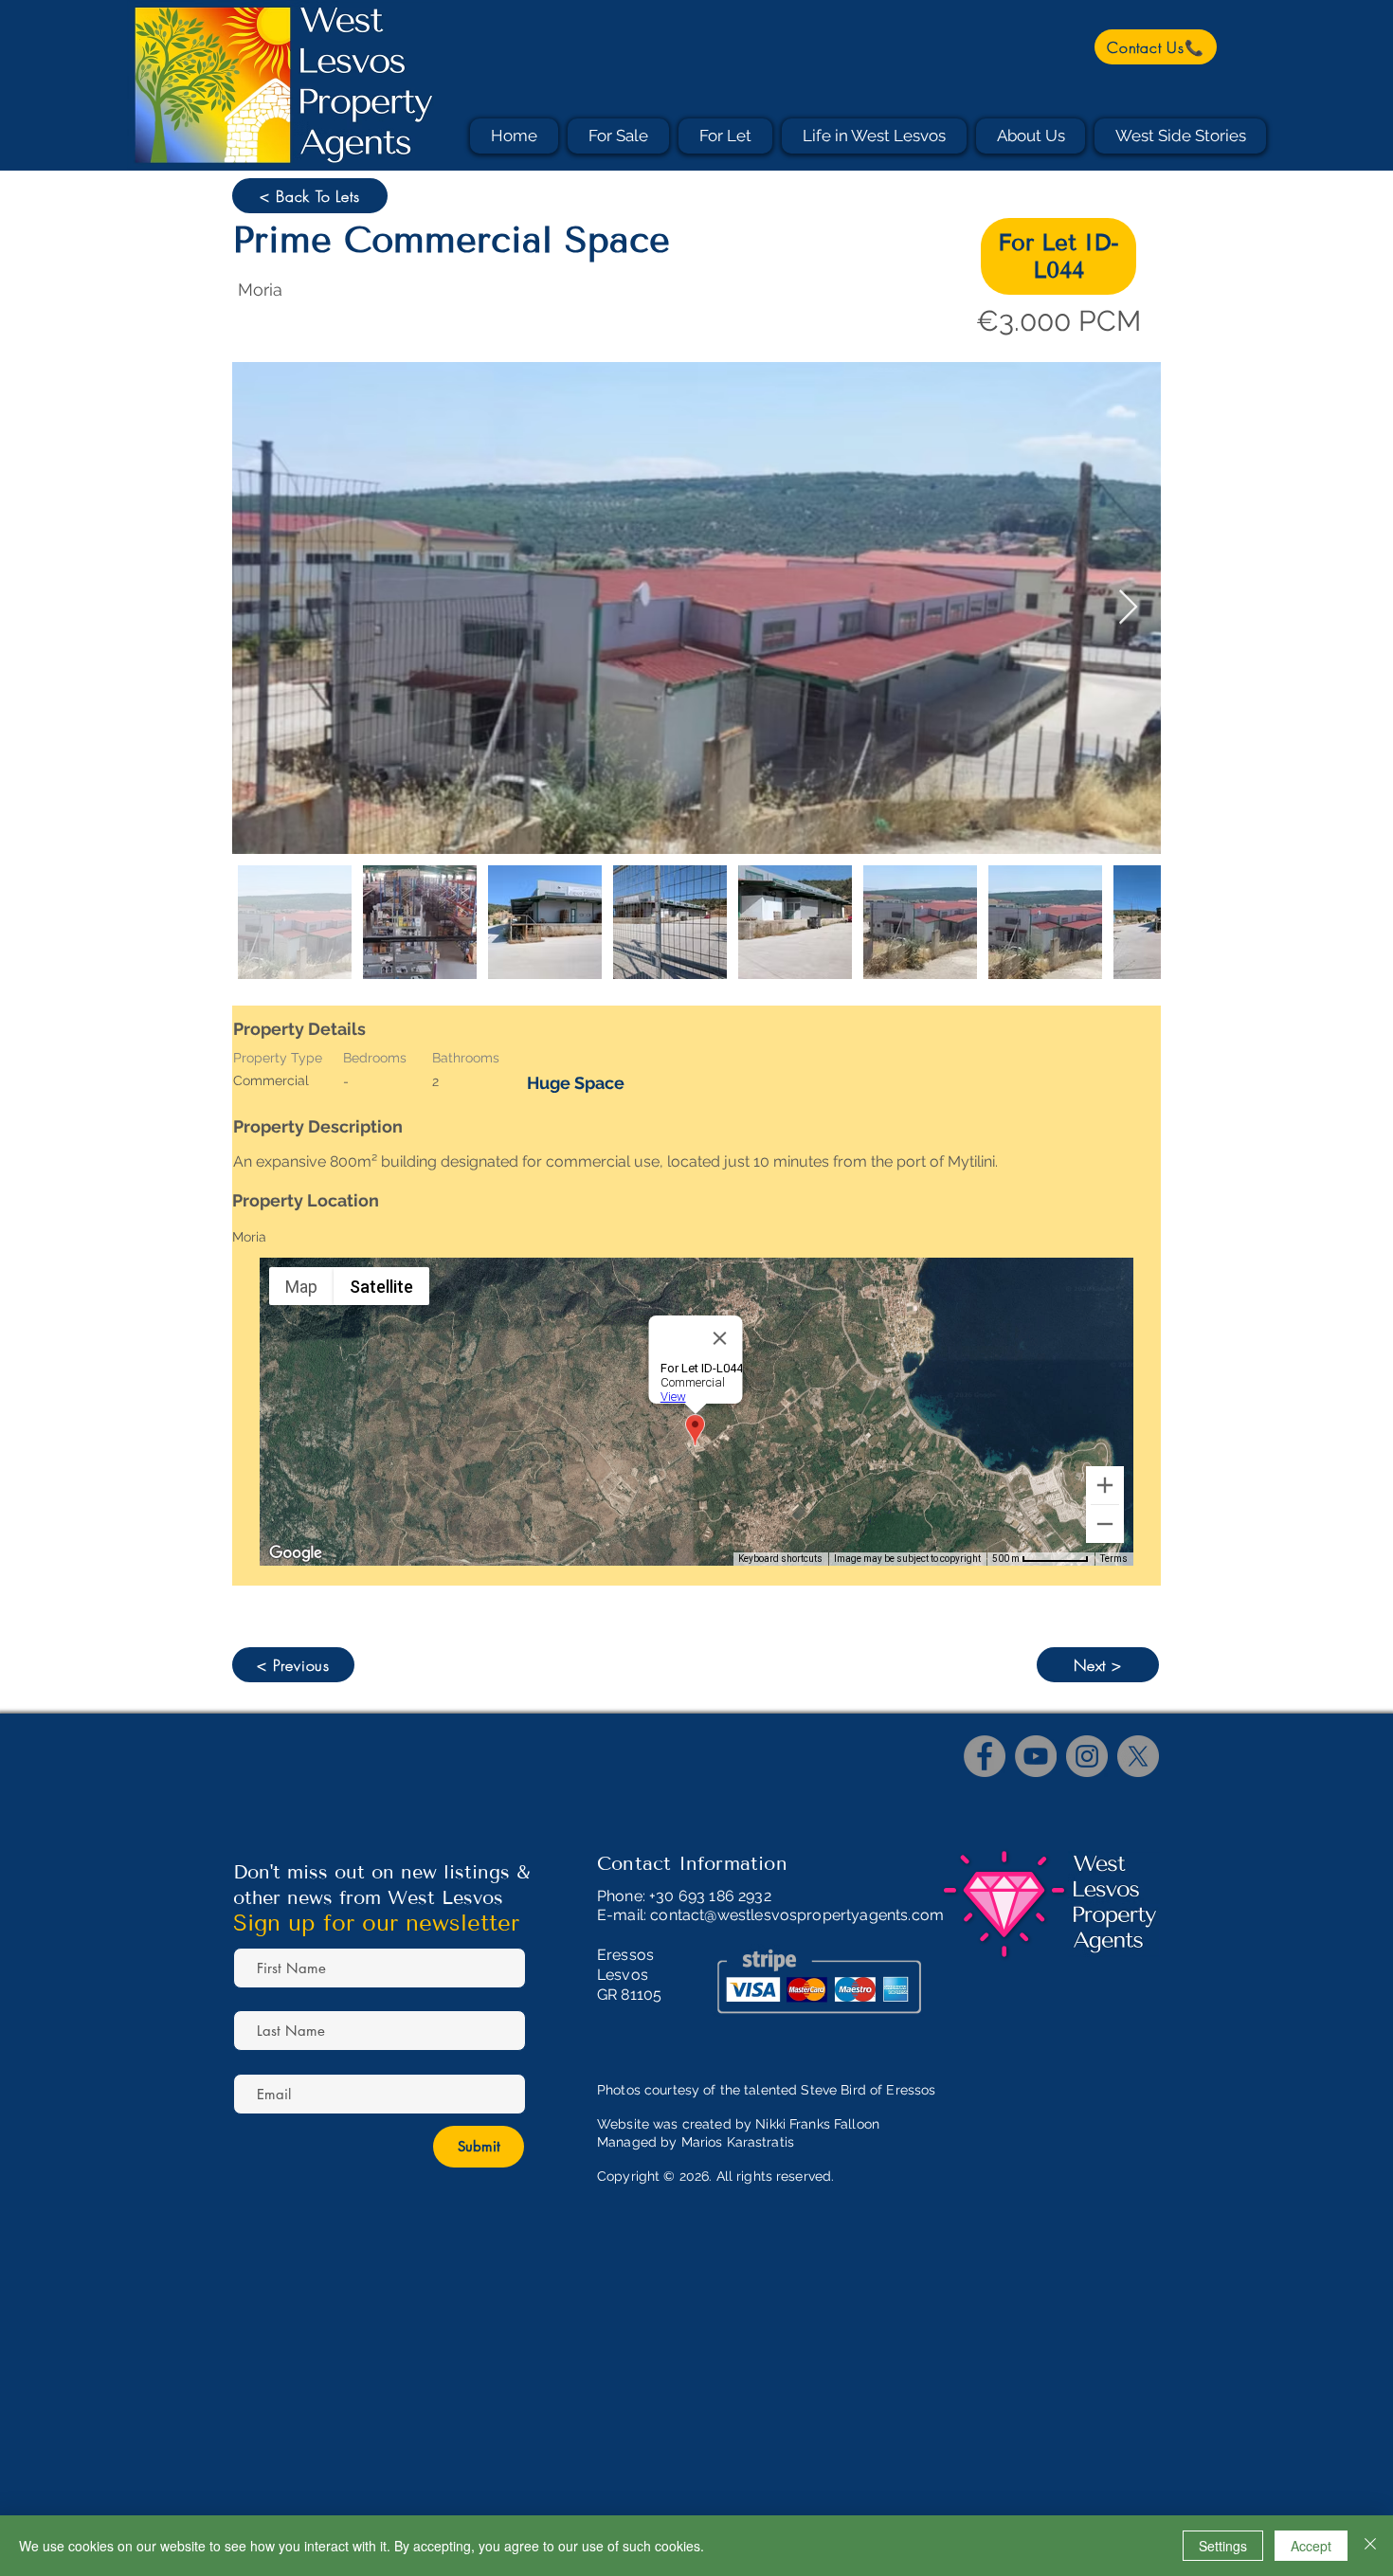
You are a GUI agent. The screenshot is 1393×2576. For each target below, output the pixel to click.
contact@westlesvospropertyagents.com (797, 1915)
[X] (1138, 1756)
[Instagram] (1087, 1756)
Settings (1223, 2546)
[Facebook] (985, 1756)
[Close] (1370, 2546)
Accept (1311, 2546)
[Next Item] (1128, 608)
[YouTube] (1036, 1756)
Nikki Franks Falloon (819, 2124)
